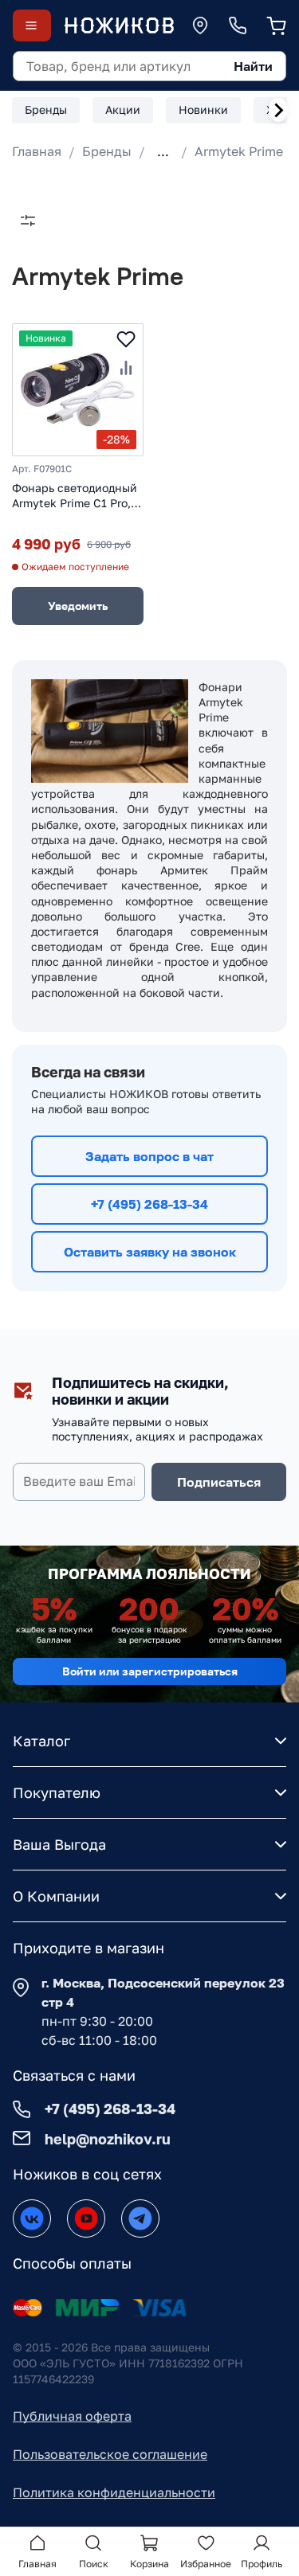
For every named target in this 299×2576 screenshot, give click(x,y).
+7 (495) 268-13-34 (149, 1204)
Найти (253, 66)
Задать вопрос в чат (149, 1156)
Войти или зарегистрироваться (150, 1671)
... (163, 151)
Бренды (107, 151)
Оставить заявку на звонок (150, 1252)
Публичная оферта (72, 2416)
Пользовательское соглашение (110, 2454)
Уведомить (78, 606)
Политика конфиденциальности (114, 2492)
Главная (37, 151)
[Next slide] (278, 110)
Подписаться (219, 1482)
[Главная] (119, 25)
